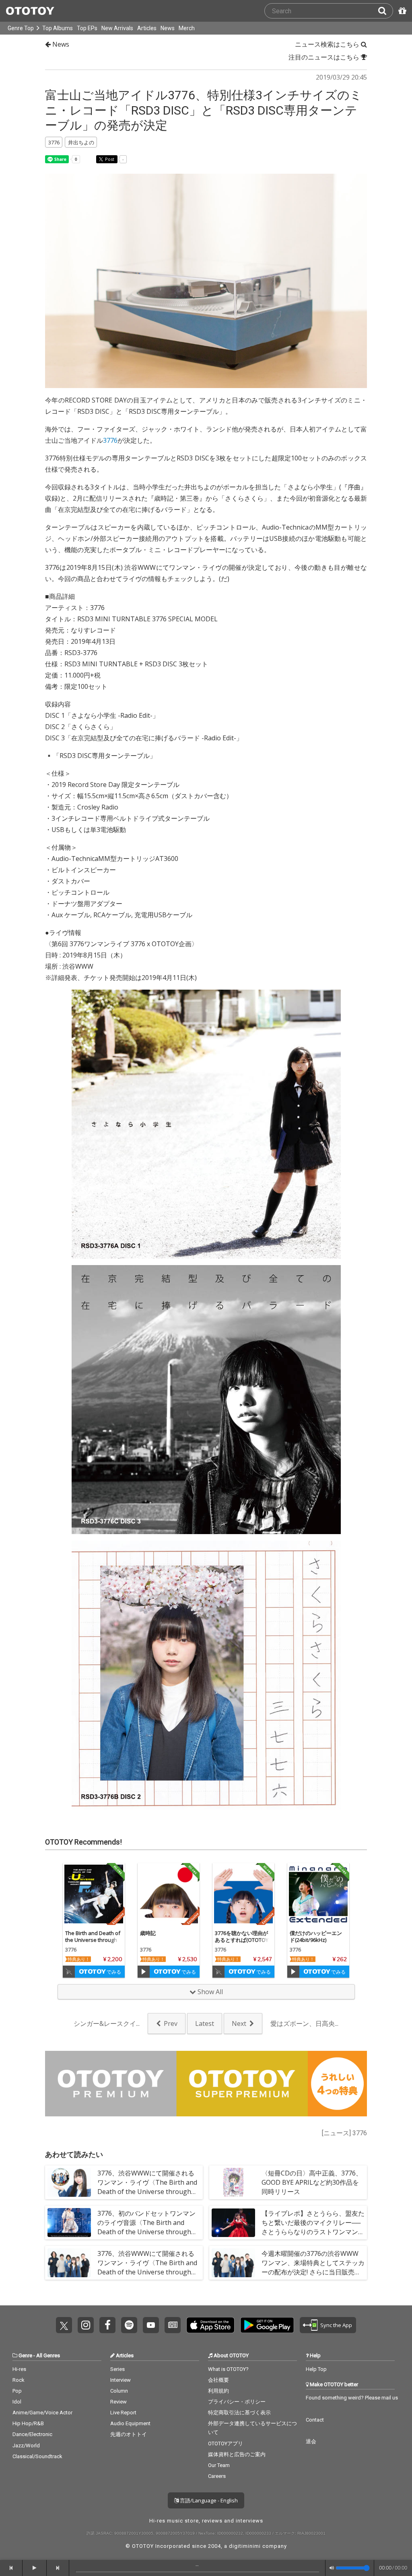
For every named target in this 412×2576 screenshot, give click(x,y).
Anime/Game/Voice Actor (42, 2413)
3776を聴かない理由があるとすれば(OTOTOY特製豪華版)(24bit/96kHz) (242, 1943)
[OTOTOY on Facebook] (107, 2325)
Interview (121, 2380)
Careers (217, 2476)
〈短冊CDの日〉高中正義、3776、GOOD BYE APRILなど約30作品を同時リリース (312, 2182)
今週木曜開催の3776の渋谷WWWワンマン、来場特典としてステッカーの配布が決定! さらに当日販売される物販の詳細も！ (313, 2268)
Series (117, 2369)
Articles (147, 28)
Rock (19, 2380)
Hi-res (19, 2369)
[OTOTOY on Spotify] (129, 2325)
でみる (113, 1972)
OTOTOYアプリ (226, 2444)
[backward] (11, 2568)
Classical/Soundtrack (37, 2456)
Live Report (123, 2413)
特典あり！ (79, 1959)
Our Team (219, 2465)
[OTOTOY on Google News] (173, 2325)
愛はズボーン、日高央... (304, 2023)
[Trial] (69, 1972)
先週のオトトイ (129, 2434)
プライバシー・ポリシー (237, 2402)
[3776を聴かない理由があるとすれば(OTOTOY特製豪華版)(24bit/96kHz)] (243, 1894)
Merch (187, 28)
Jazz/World (26, 2446)
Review (118, 2402)
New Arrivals (117, 28)
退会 (311, 2441)
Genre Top (21, 28)
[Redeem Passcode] (401, 11)
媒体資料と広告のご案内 (237, 2454)
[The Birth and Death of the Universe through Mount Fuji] (94, 1894)
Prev (171, 2023)
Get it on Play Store (267, 2325)
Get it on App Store (210, 2325)
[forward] (58, 2568)
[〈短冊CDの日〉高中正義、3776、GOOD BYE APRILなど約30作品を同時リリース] (233, 2182)
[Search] (385, 11)
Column (119, 2391)
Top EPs (87, 28)
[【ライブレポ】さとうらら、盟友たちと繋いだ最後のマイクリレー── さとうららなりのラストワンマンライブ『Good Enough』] (233, 2223)
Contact (315, 2420)
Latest (205, 2023)
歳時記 (148, 1933)
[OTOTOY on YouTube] (151, 2325)
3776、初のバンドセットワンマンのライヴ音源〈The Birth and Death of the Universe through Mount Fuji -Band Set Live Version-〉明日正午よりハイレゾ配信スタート (149, 2237)
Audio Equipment (130, 2423)
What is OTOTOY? (228, 2369)
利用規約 (218, 2391)
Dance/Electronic (32, 2434)
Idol (17, 2402)
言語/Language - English (208, 2500)
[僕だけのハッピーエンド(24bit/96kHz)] (318, 1894)
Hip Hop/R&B (28, 2423)
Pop (17, 2391)
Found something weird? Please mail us (352, 2398)
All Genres (48, 2355)
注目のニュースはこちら (325, 57)
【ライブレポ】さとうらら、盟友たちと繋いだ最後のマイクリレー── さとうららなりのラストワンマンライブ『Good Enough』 (313, 2227)
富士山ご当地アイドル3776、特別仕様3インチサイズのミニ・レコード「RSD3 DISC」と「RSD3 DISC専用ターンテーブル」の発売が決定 (204, 110)
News (168, 28)
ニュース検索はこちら (328, 44)
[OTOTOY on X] (64, 2325)
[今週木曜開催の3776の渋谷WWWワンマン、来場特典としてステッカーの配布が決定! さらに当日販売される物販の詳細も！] (233, 2263)
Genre (25, 2355)
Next (239, 2023)
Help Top (316, 2369)
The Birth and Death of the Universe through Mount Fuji (93, 1940)
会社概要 (218, 2380)
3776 (110, 440)
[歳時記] (169, 1894)
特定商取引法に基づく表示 (239, 2413)
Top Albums (58, 28)
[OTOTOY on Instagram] (86, 2325)
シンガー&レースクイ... (107, 2023)
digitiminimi (245, 2546)
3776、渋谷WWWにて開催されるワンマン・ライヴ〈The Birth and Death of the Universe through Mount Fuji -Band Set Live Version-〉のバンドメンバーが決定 (149, 2272)
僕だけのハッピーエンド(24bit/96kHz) (316, 1936)
